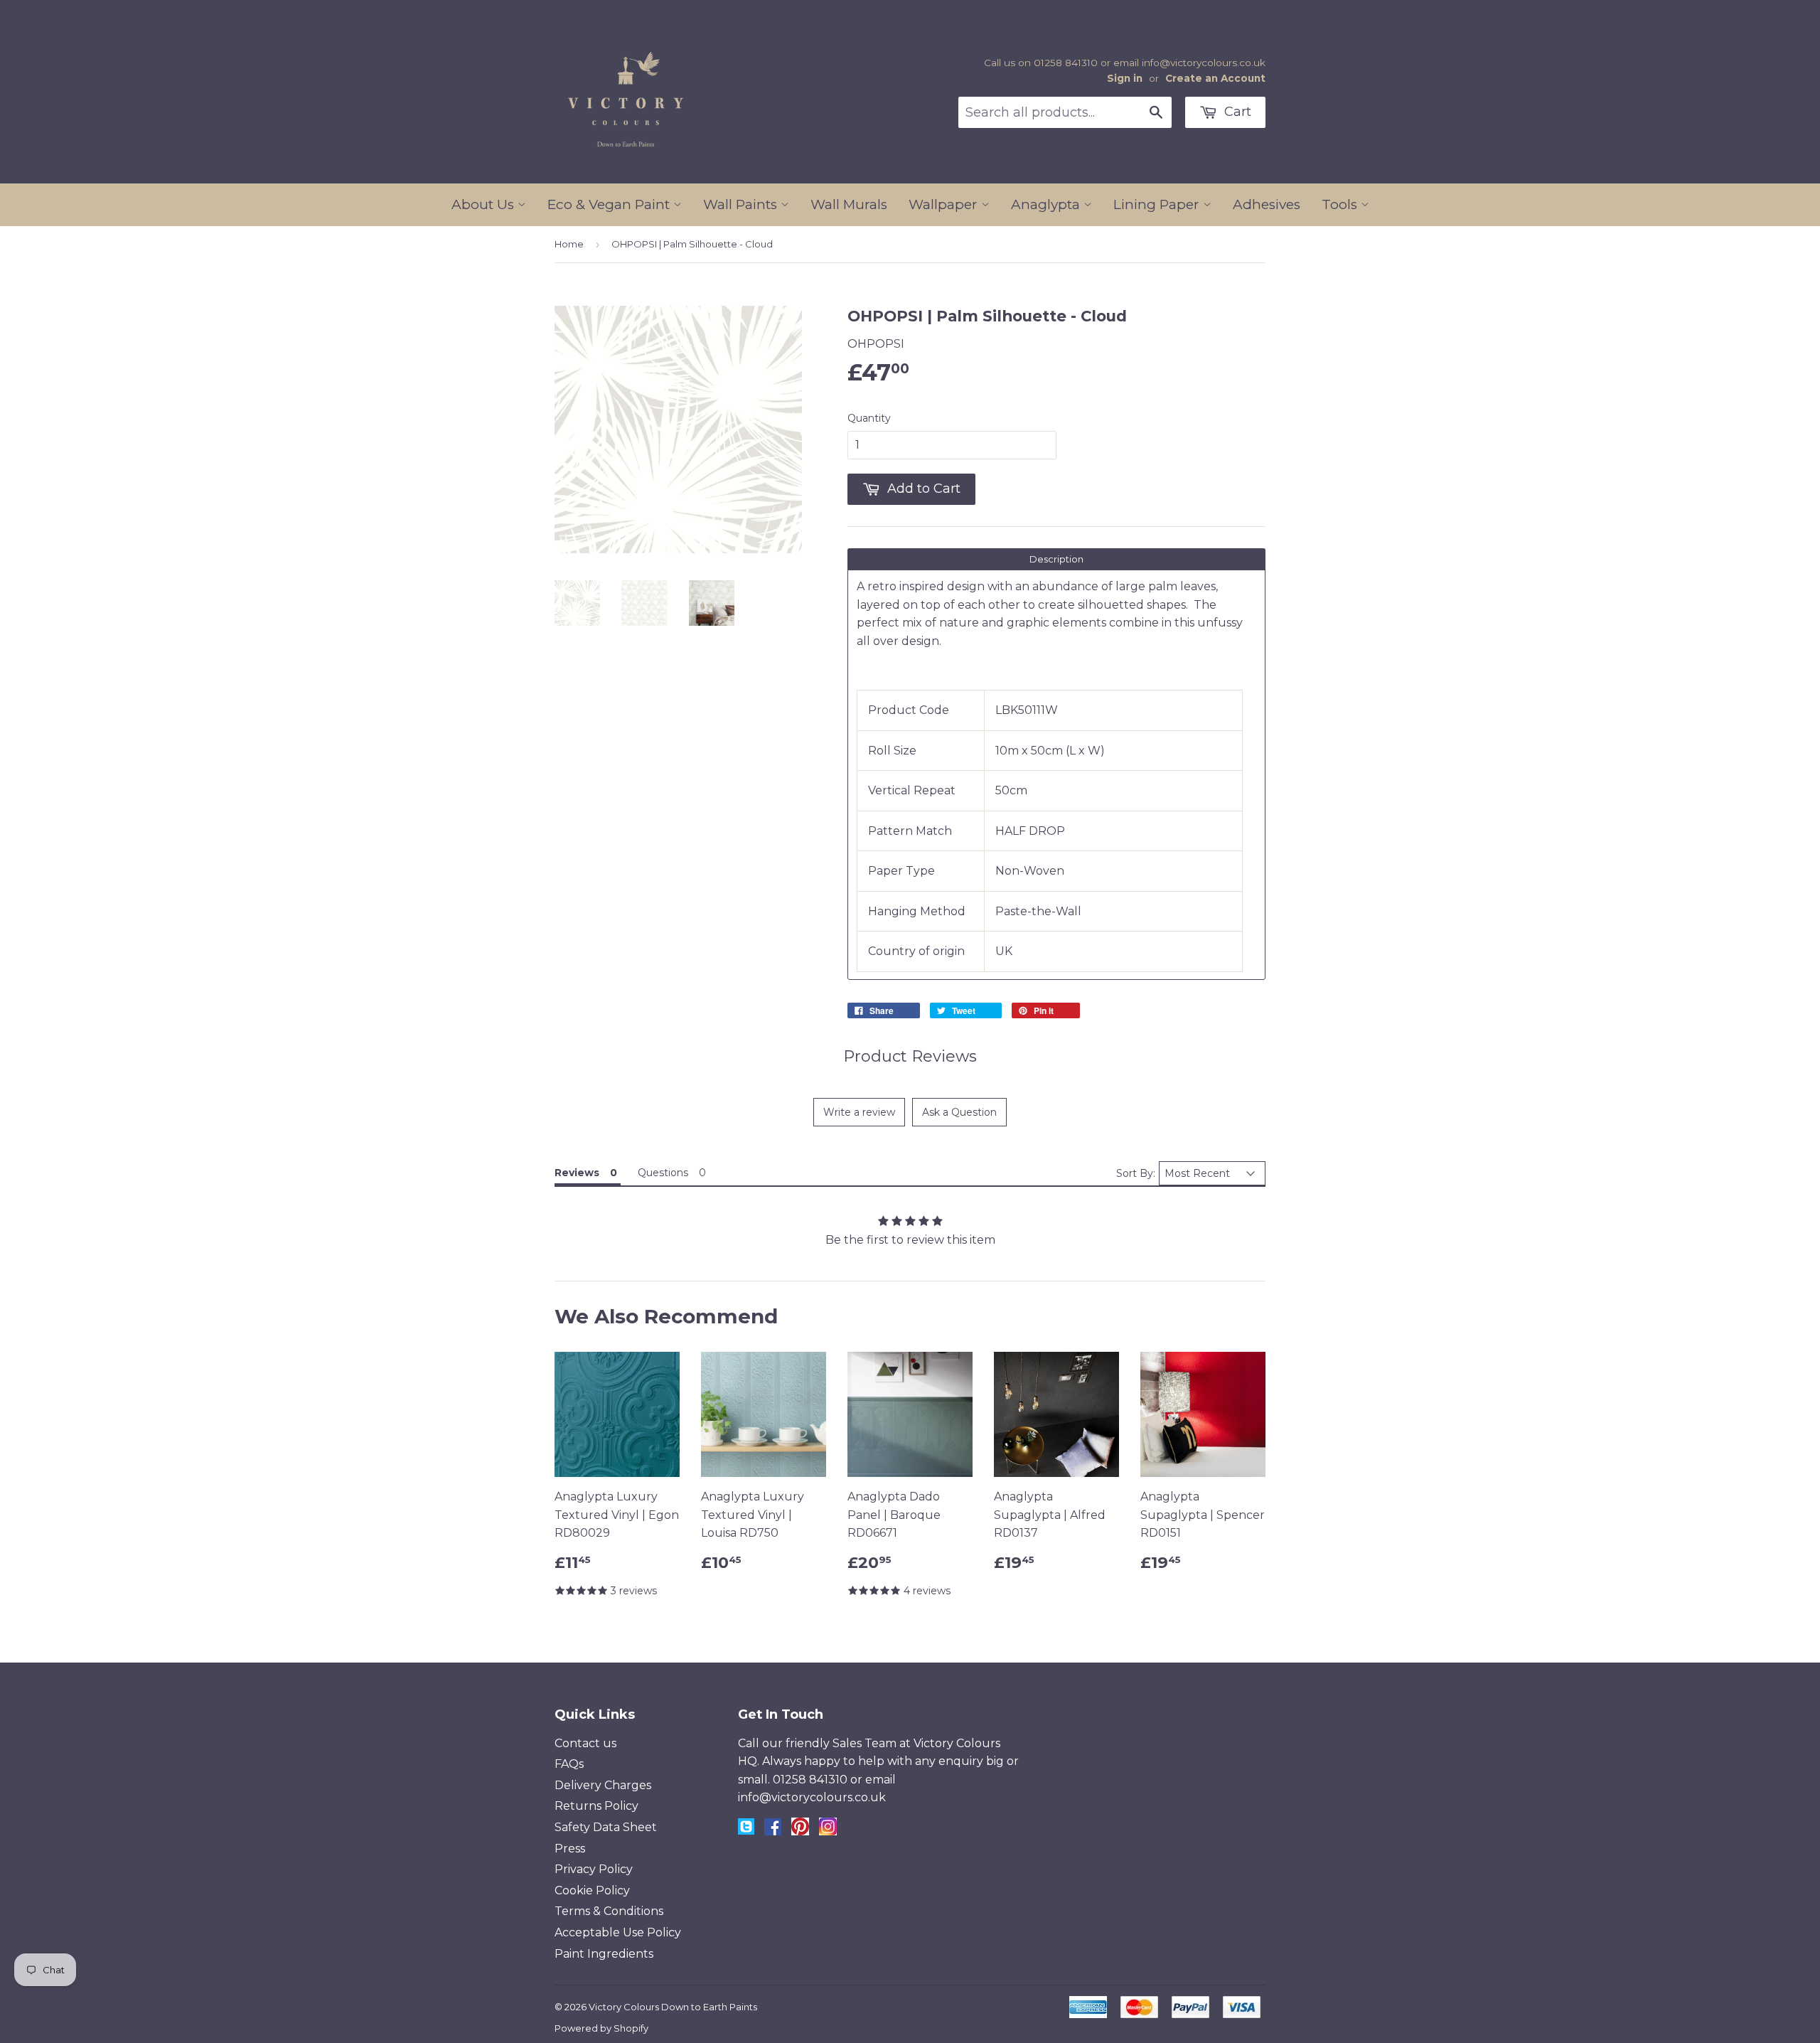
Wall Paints (742, 204)
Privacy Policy (594, 1869)
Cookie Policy (592, 1890)
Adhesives (1267, 204)
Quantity (869, 418)
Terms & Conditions (609, 1911)
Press (570, 1849)
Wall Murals (849, 204)
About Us (485, 204)
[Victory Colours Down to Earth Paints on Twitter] (746, 1831)
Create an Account (1215, 78)
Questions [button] (663, 1173)
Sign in (1125, 78)
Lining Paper (1158, 204)
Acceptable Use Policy (618, 1932)
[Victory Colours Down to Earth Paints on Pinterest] (800, 1831)
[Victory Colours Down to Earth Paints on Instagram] (828, 1831)
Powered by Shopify (601, 2028)
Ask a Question (959, 1112)
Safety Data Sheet (606, 1827)
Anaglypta (1047, 204)
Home (569, 244)
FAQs (569, 1764)
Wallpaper (945, 204)
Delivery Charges (603, 1785)
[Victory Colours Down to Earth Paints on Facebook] (773, 1831)
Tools (1341, 204)
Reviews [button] (577, 1173)
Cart (1236, 112)
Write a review (859, 1112)
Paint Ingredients (604, 1954)
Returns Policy (596, 1806)
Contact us (585, 1743)
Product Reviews (910, 1056)
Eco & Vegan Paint (610, 204)
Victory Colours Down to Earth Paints (673, 2007)
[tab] (1056, 559)
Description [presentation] (1056, 559)
